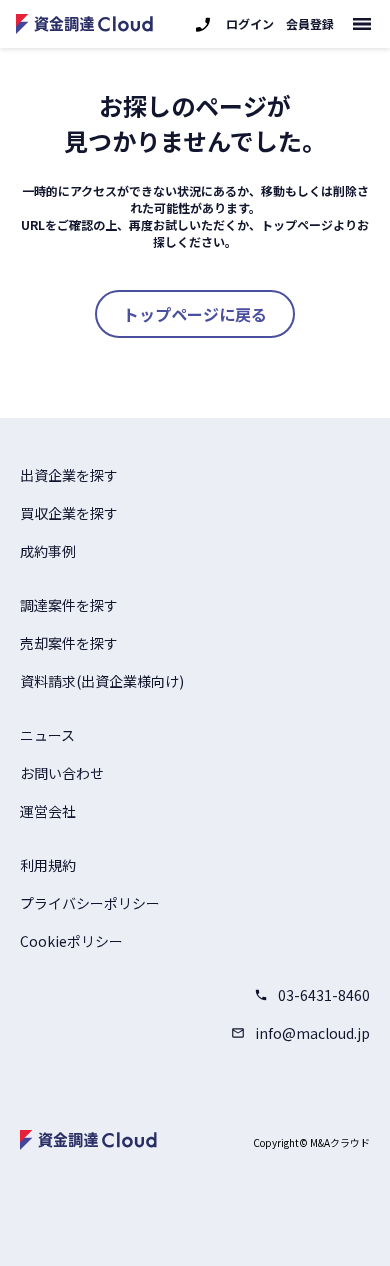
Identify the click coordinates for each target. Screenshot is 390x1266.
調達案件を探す (69, 605)
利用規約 (48, 865)
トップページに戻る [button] (195, 314)
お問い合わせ (62, 773)
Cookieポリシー (71, 941)
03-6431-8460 (324, 995)
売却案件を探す (69, 643)
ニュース (47, 735)
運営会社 (48, 811)
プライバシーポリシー (90, 903)
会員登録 (310, 24)
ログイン (250, 24)
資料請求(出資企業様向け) (102, 681)
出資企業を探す (69, 475)
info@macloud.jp (312, 1033)
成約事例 (48, 551)
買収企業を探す (69, 513)
